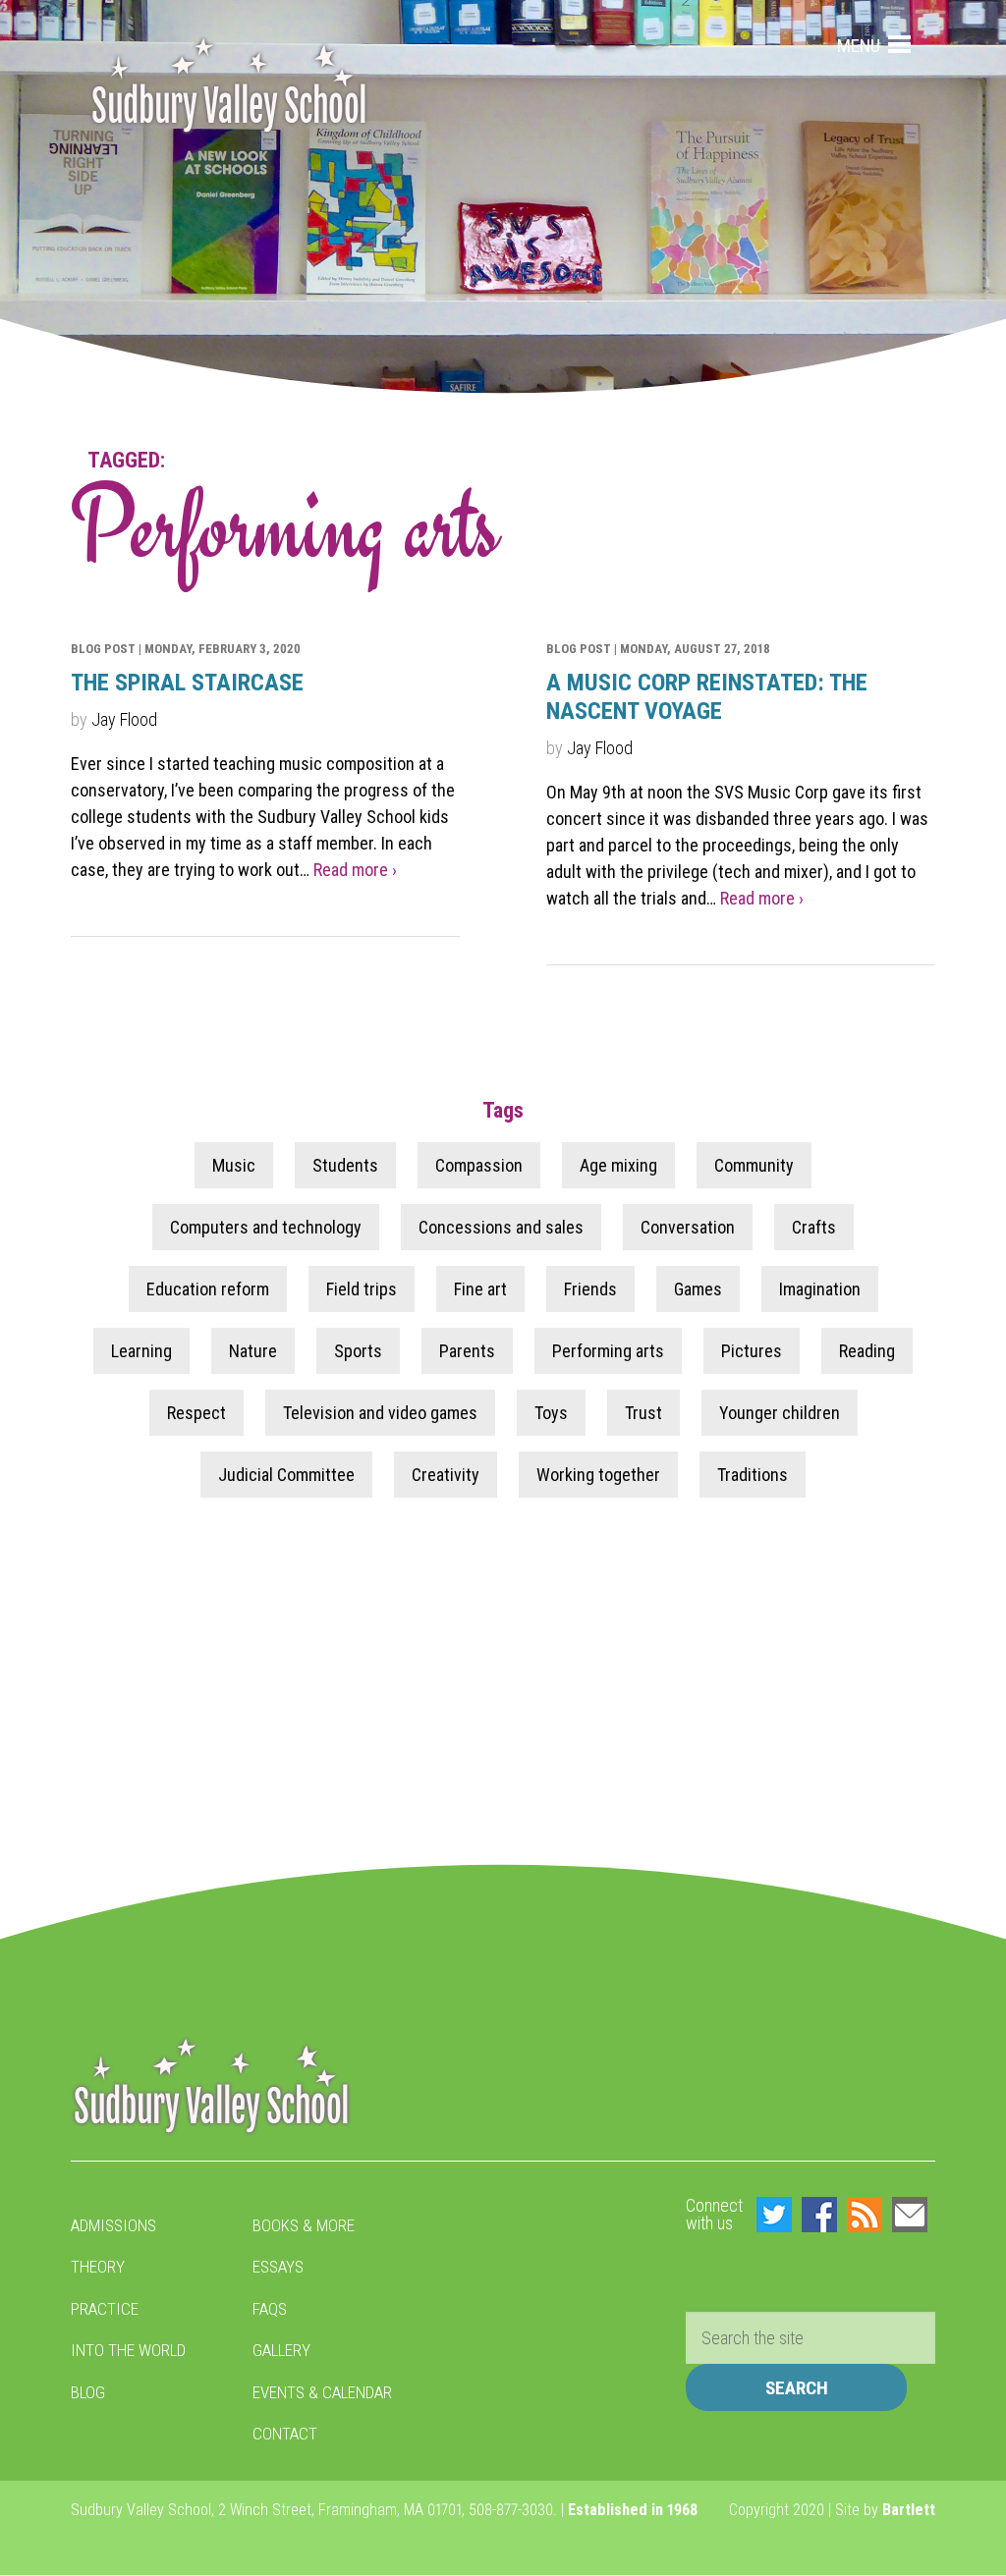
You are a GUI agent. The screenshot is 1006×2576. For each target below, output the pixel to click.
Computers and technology (266, 1227)
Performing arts (608, 1351)
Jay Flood (124, 719)
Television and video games (380, 1413)
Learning (141, 1351)
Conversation (688, 1227)
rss (865, 2215)
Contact (285, 2434)
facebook (819, 2215)
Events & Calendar (322, 2392)
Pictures (752, 1351)
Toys (551, 1413)
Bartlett (909, 2510)
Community (754, 1165)
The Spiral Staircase (187, 683)
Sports (358, 1351)
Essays (278, 2267)
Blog (88, 2392)
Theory (98, 2267)
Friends (590, 1289)
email (910, 2215)
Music (234, 1165)
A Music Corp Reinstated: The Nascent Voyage (707, 697)
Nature (253, 1351)
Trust (643, 1413)
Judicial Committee (286, 1475)
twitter (774, 2215)
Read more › (355, 870)
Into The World (128, 2350)
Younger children (780, 1413)
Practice (105, 2309)
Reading (867, 1351)
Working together (598, 1475)
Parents (467, 1351)
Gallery (281, 2350)
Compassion (479, 1165)
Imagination (820, 1289)
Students (345, 1165)
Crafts (814, 1227)
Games (698, 1289)
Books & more (304, 2225)
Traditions (753, 1475)
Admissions (113, 2225)
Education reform (208, 1289)
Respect (196, 1413)
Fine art (480, 1289)
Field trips (362, 1289)
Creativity (446, 1475)
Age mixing (618, 1165)
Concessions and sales (501, 1227)
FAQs (270, 2309)
